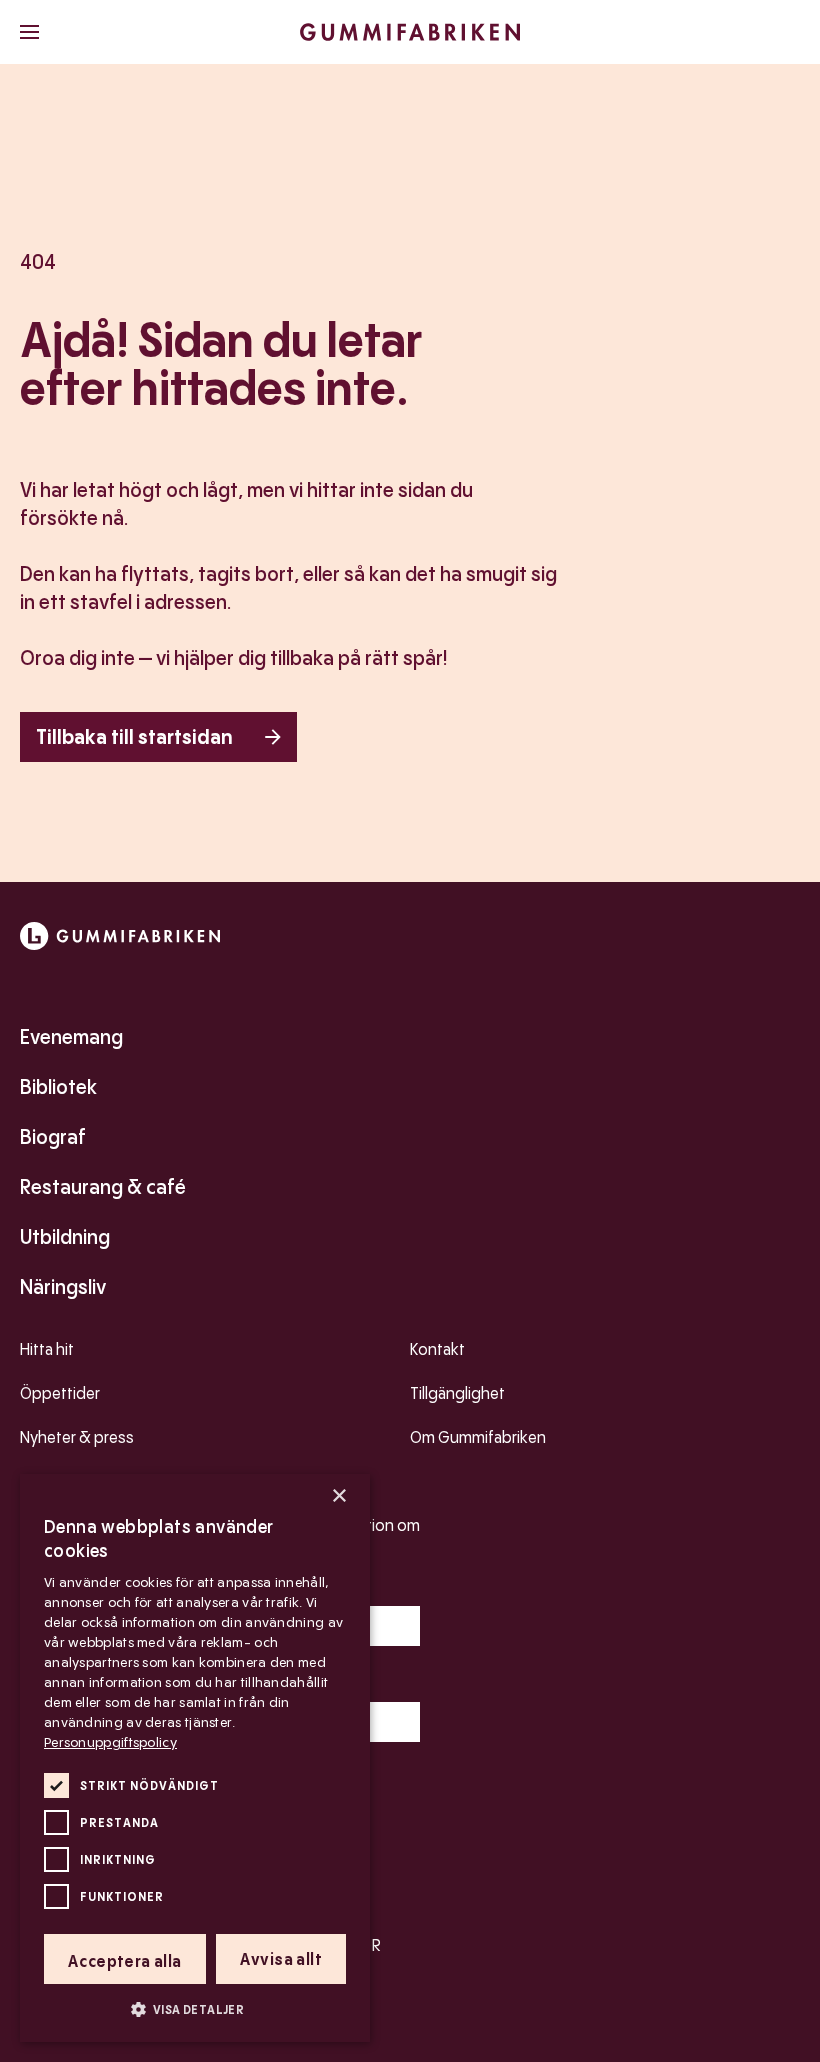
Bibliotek (58, 1087)
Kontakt (437, 1349)
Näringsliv (63, 1287)
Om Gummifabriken (478, 1437)
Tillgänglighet (457, 1393)
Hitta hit (47, 1349)
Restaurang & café (103, 1187)
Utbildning (65, 1237)
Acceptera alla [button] (125, 1961)
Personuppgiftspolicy (110, 1742)
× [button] (338, 1496)
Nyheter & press (77, 1437)
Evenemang (71, 1037)
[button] (195, 2009)
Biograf (53, 1137)
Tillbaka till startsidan (134, 737)
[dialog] (195, 1758)
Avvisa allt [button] (281, 1959)
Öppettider (60, 1393)
